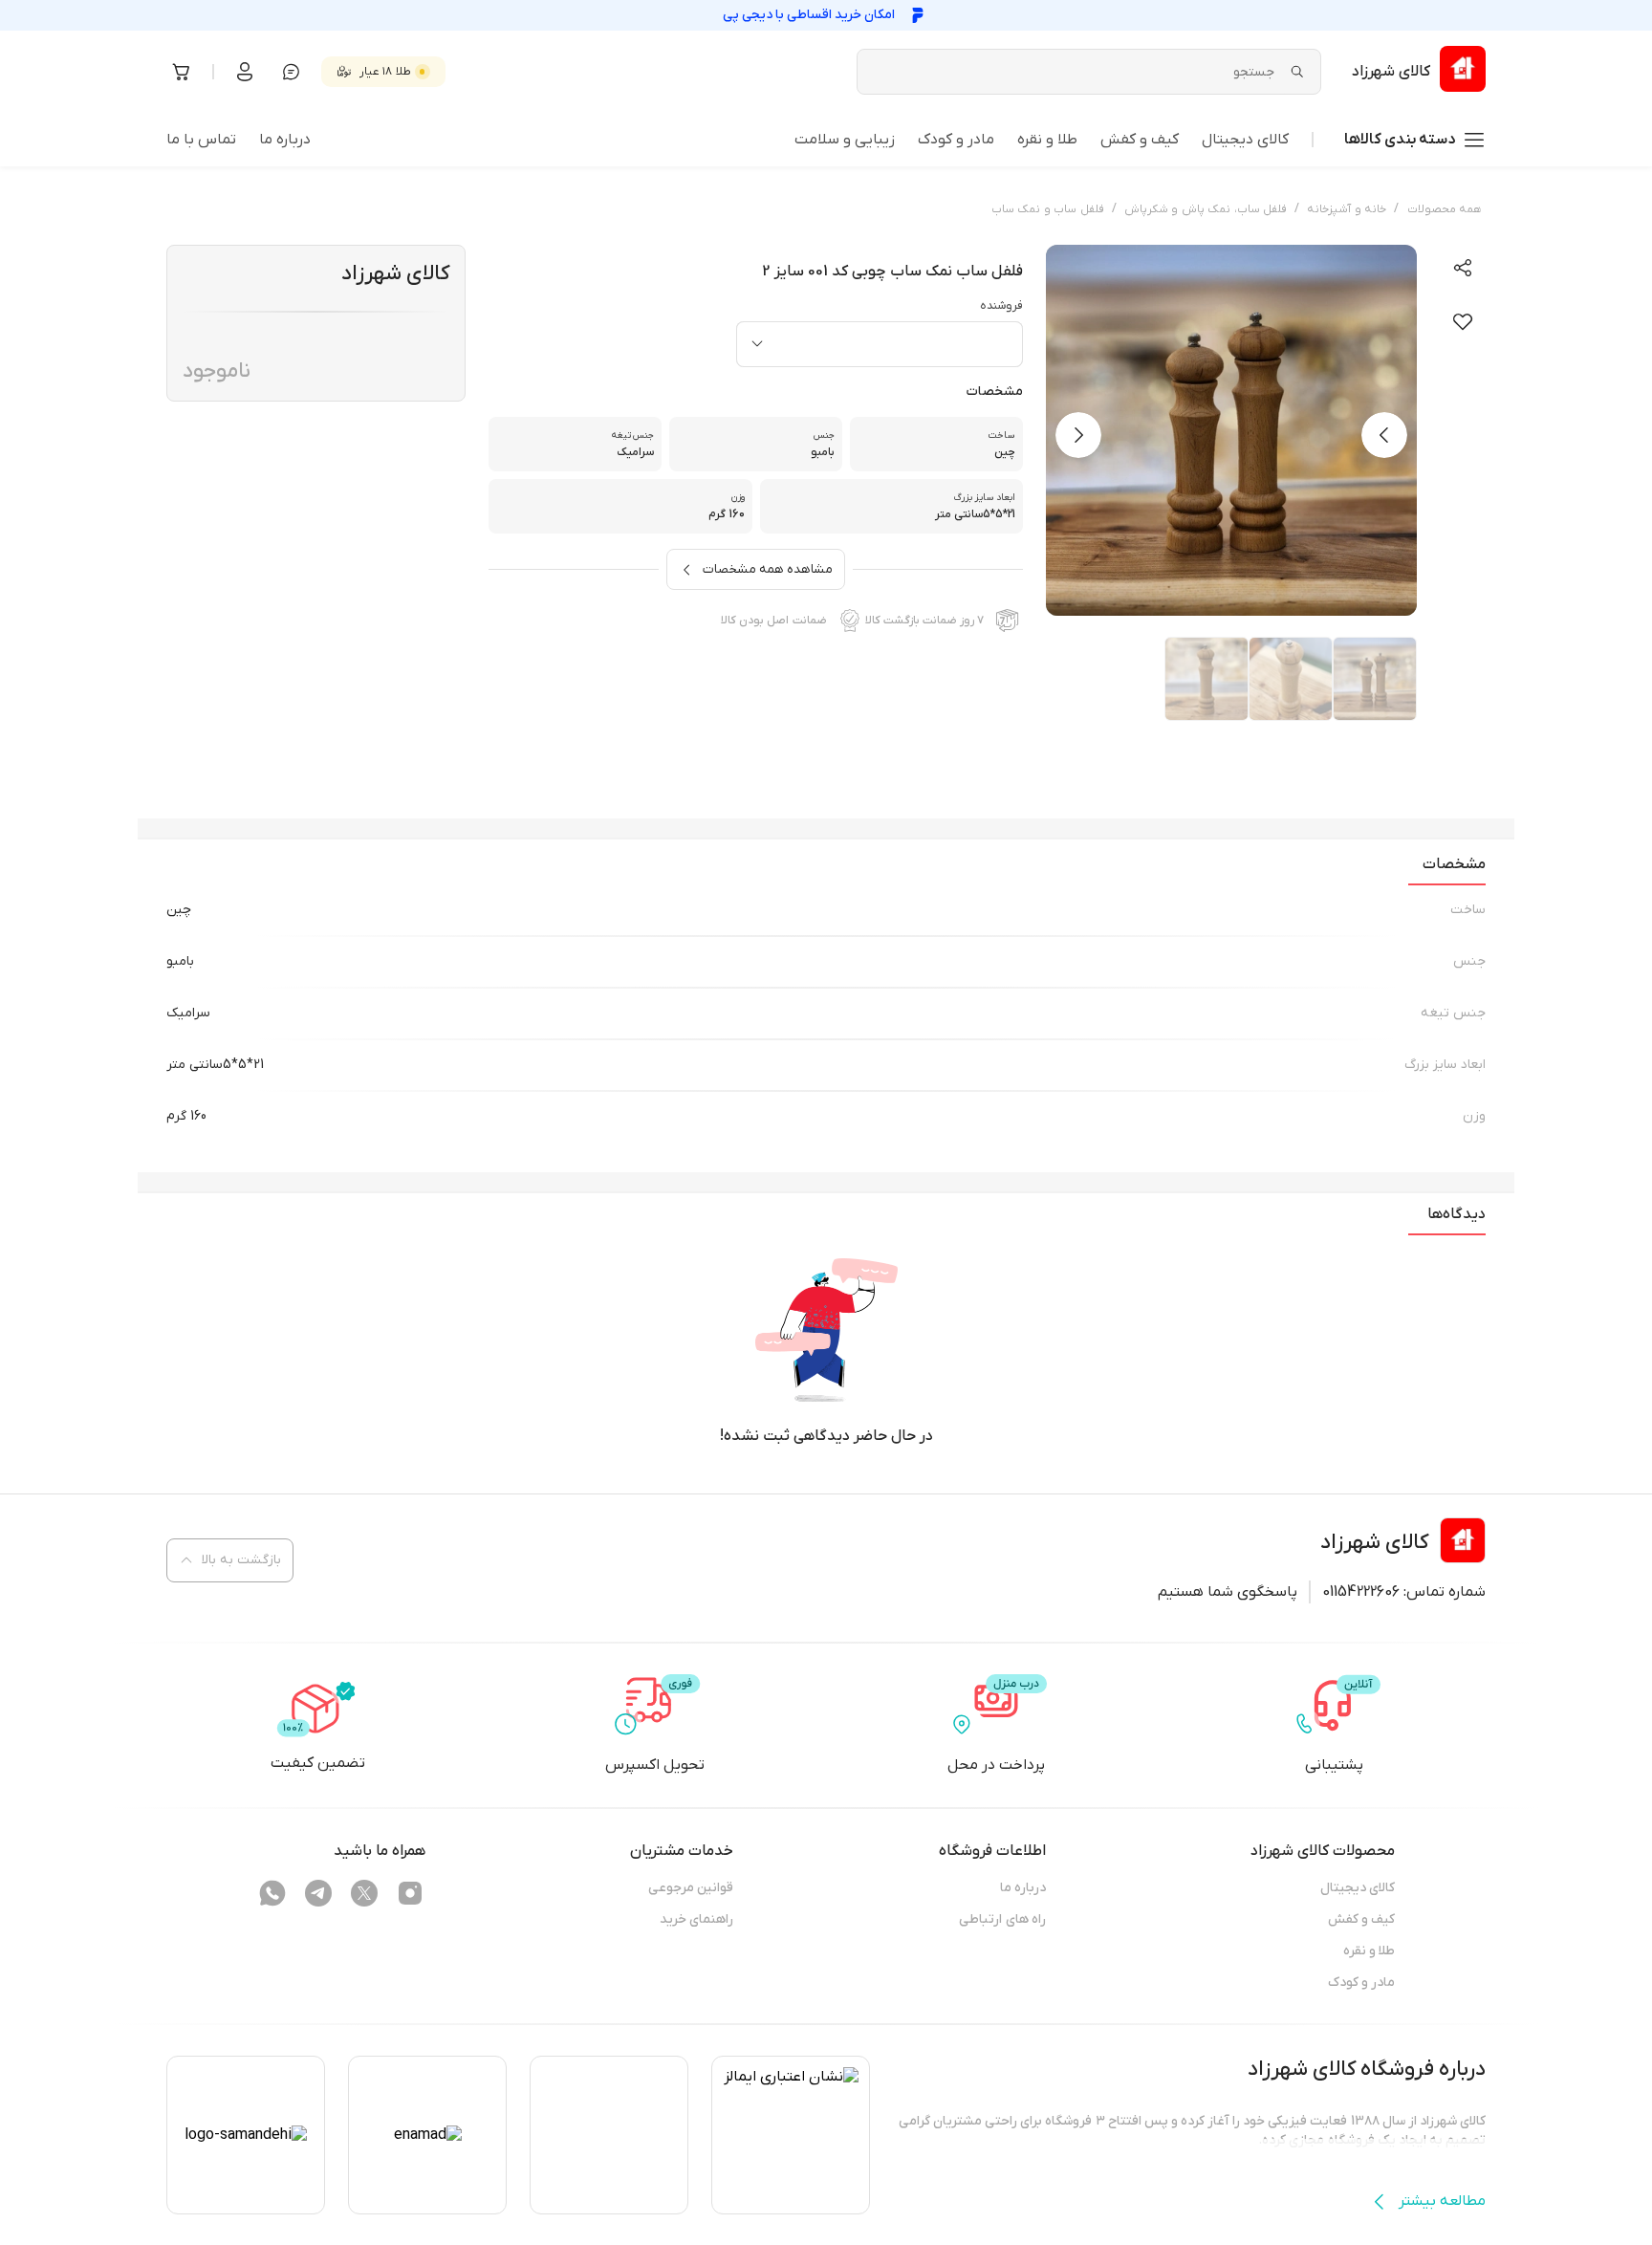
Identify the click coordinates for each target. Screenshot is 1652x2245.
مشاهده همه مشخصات (768, 569)
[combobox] (880, 344)
